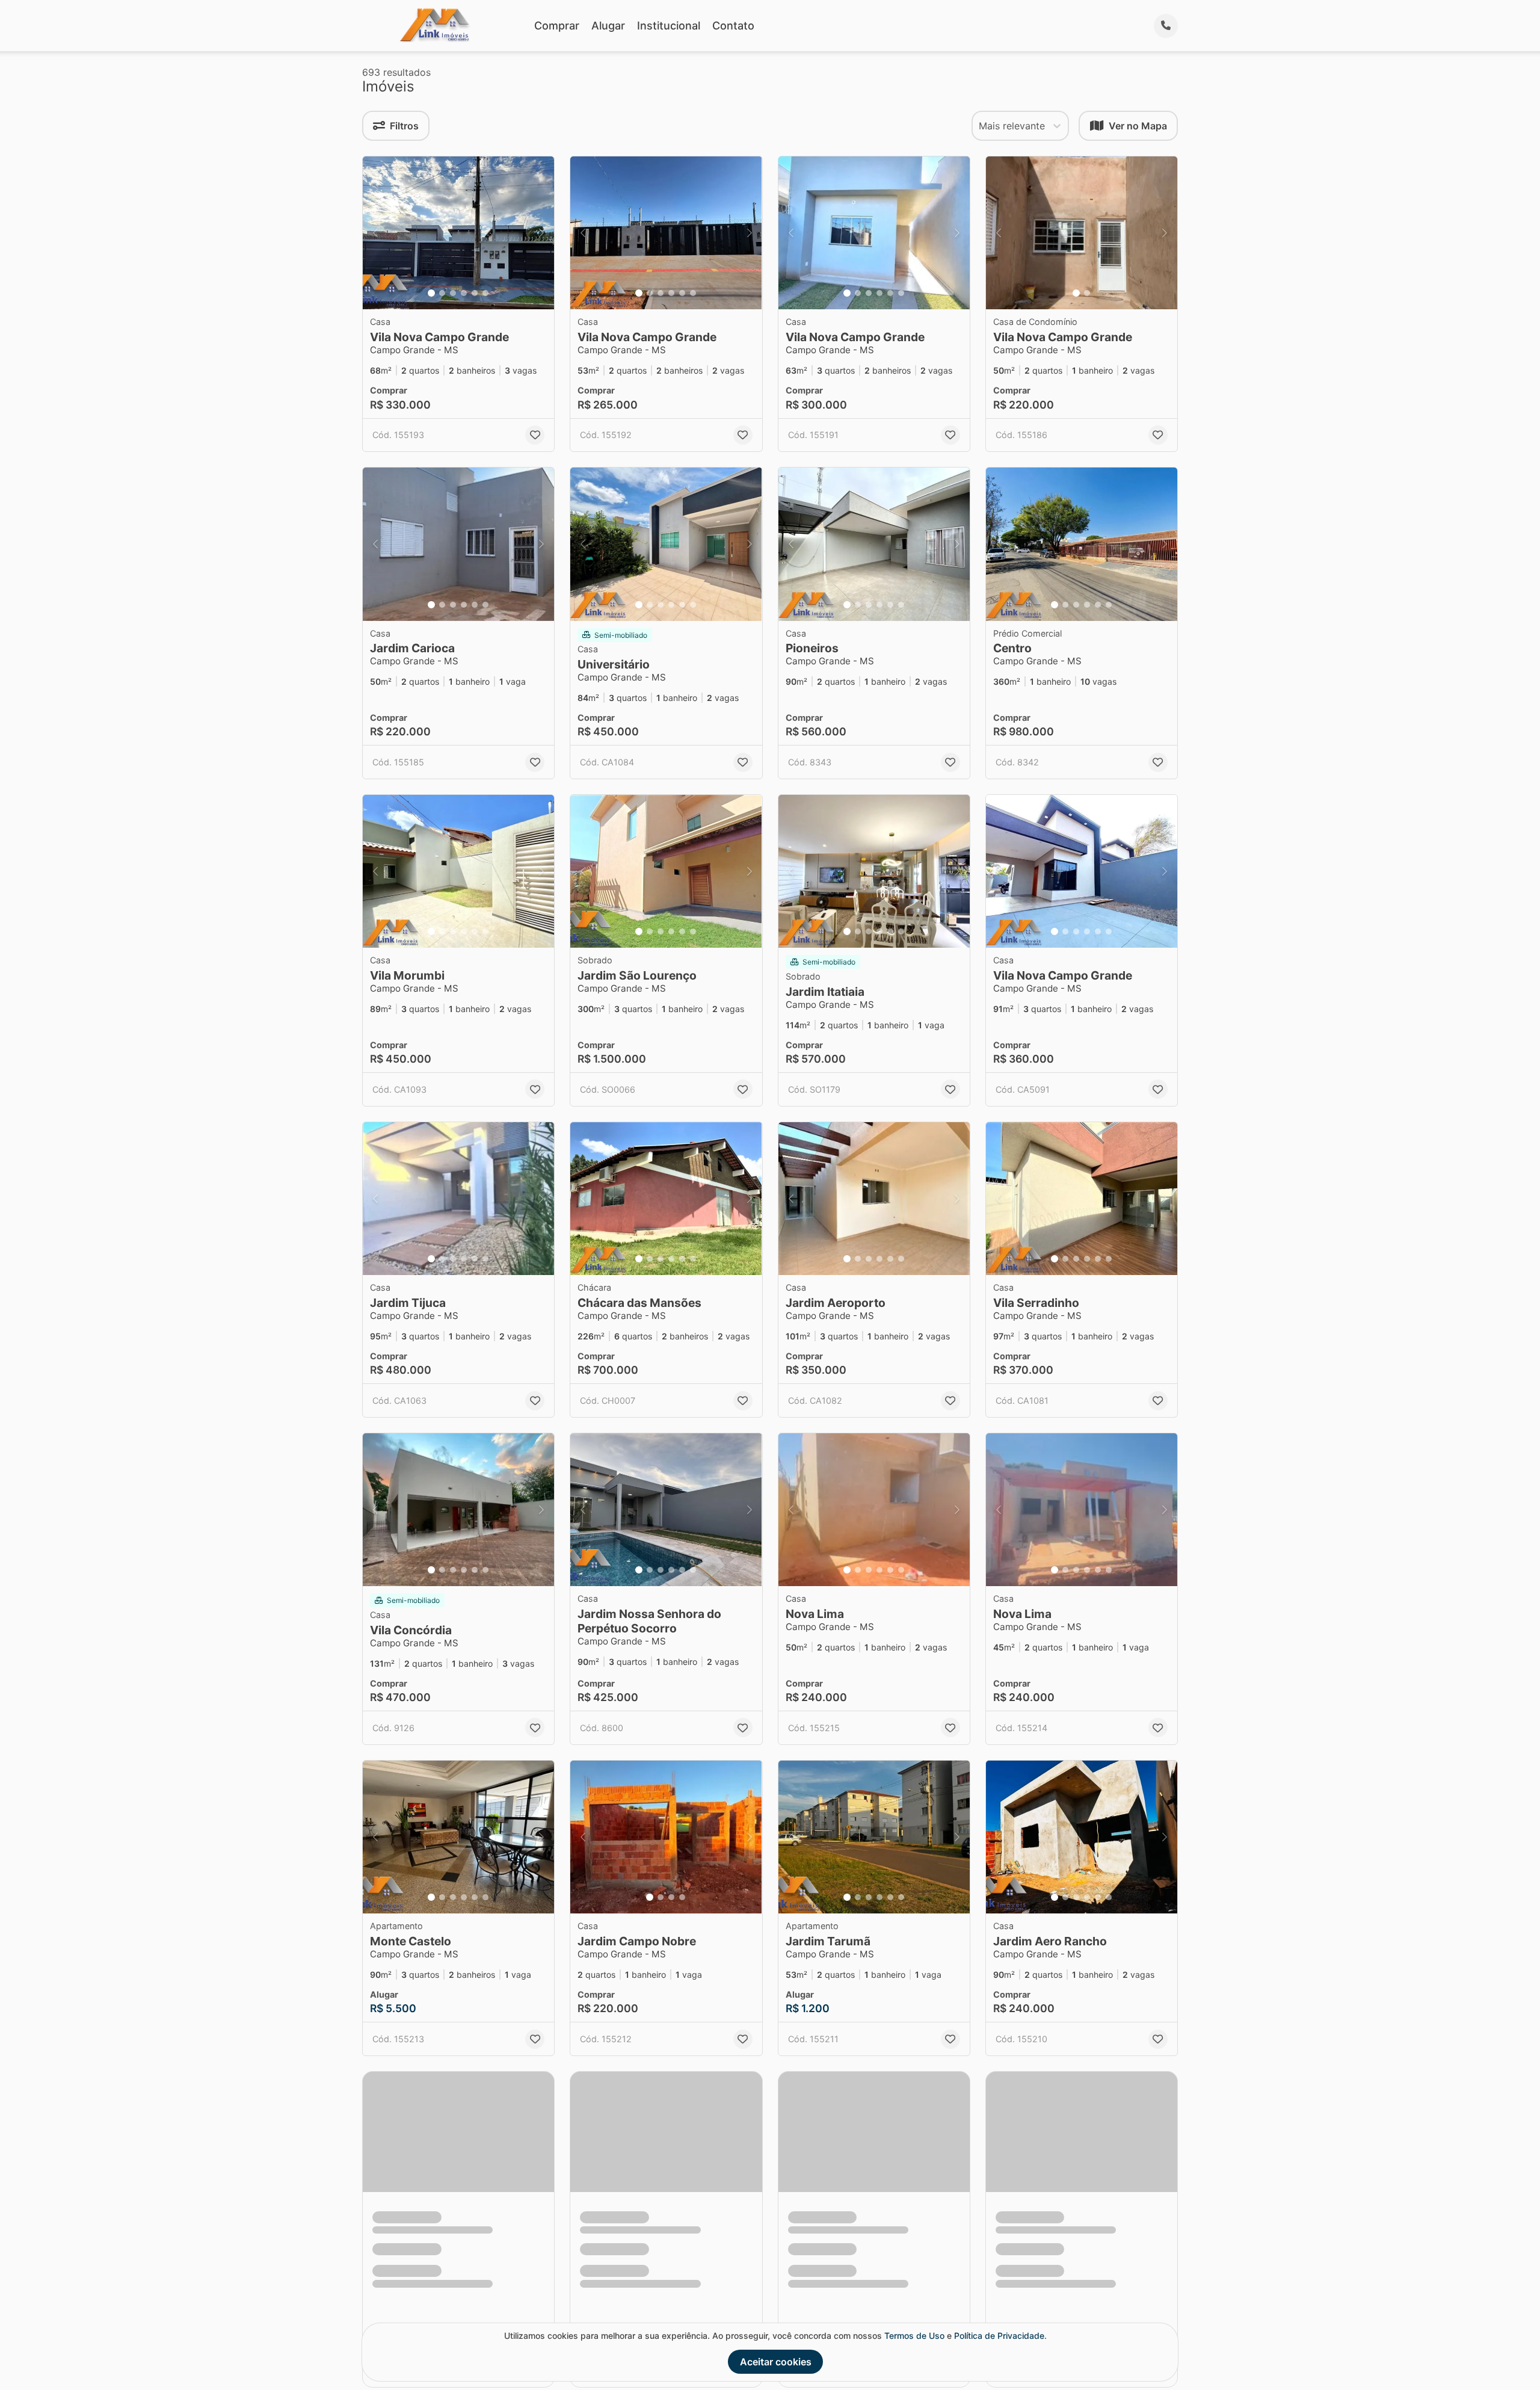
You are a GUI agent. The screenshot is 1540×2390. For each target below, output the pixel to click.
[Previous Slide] (375, 233)
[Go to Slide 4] (464, 293)
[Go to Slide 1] (431, 293)
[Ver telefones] (1166, 26)
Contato (733, 26)
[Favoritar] (535, 435)
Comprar (557, 26)
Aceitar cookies (776, 2362)
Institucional (669, 26)
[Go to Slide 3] (453, 293)
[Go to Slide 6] (485, 293)
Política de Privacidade (999, 2336)
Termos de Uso (914, 2336)
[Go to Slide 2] (442, 293)
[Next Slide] (541, 233)
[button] (458, 233)
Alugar (608, 26)
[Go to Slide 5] (475, 293)
